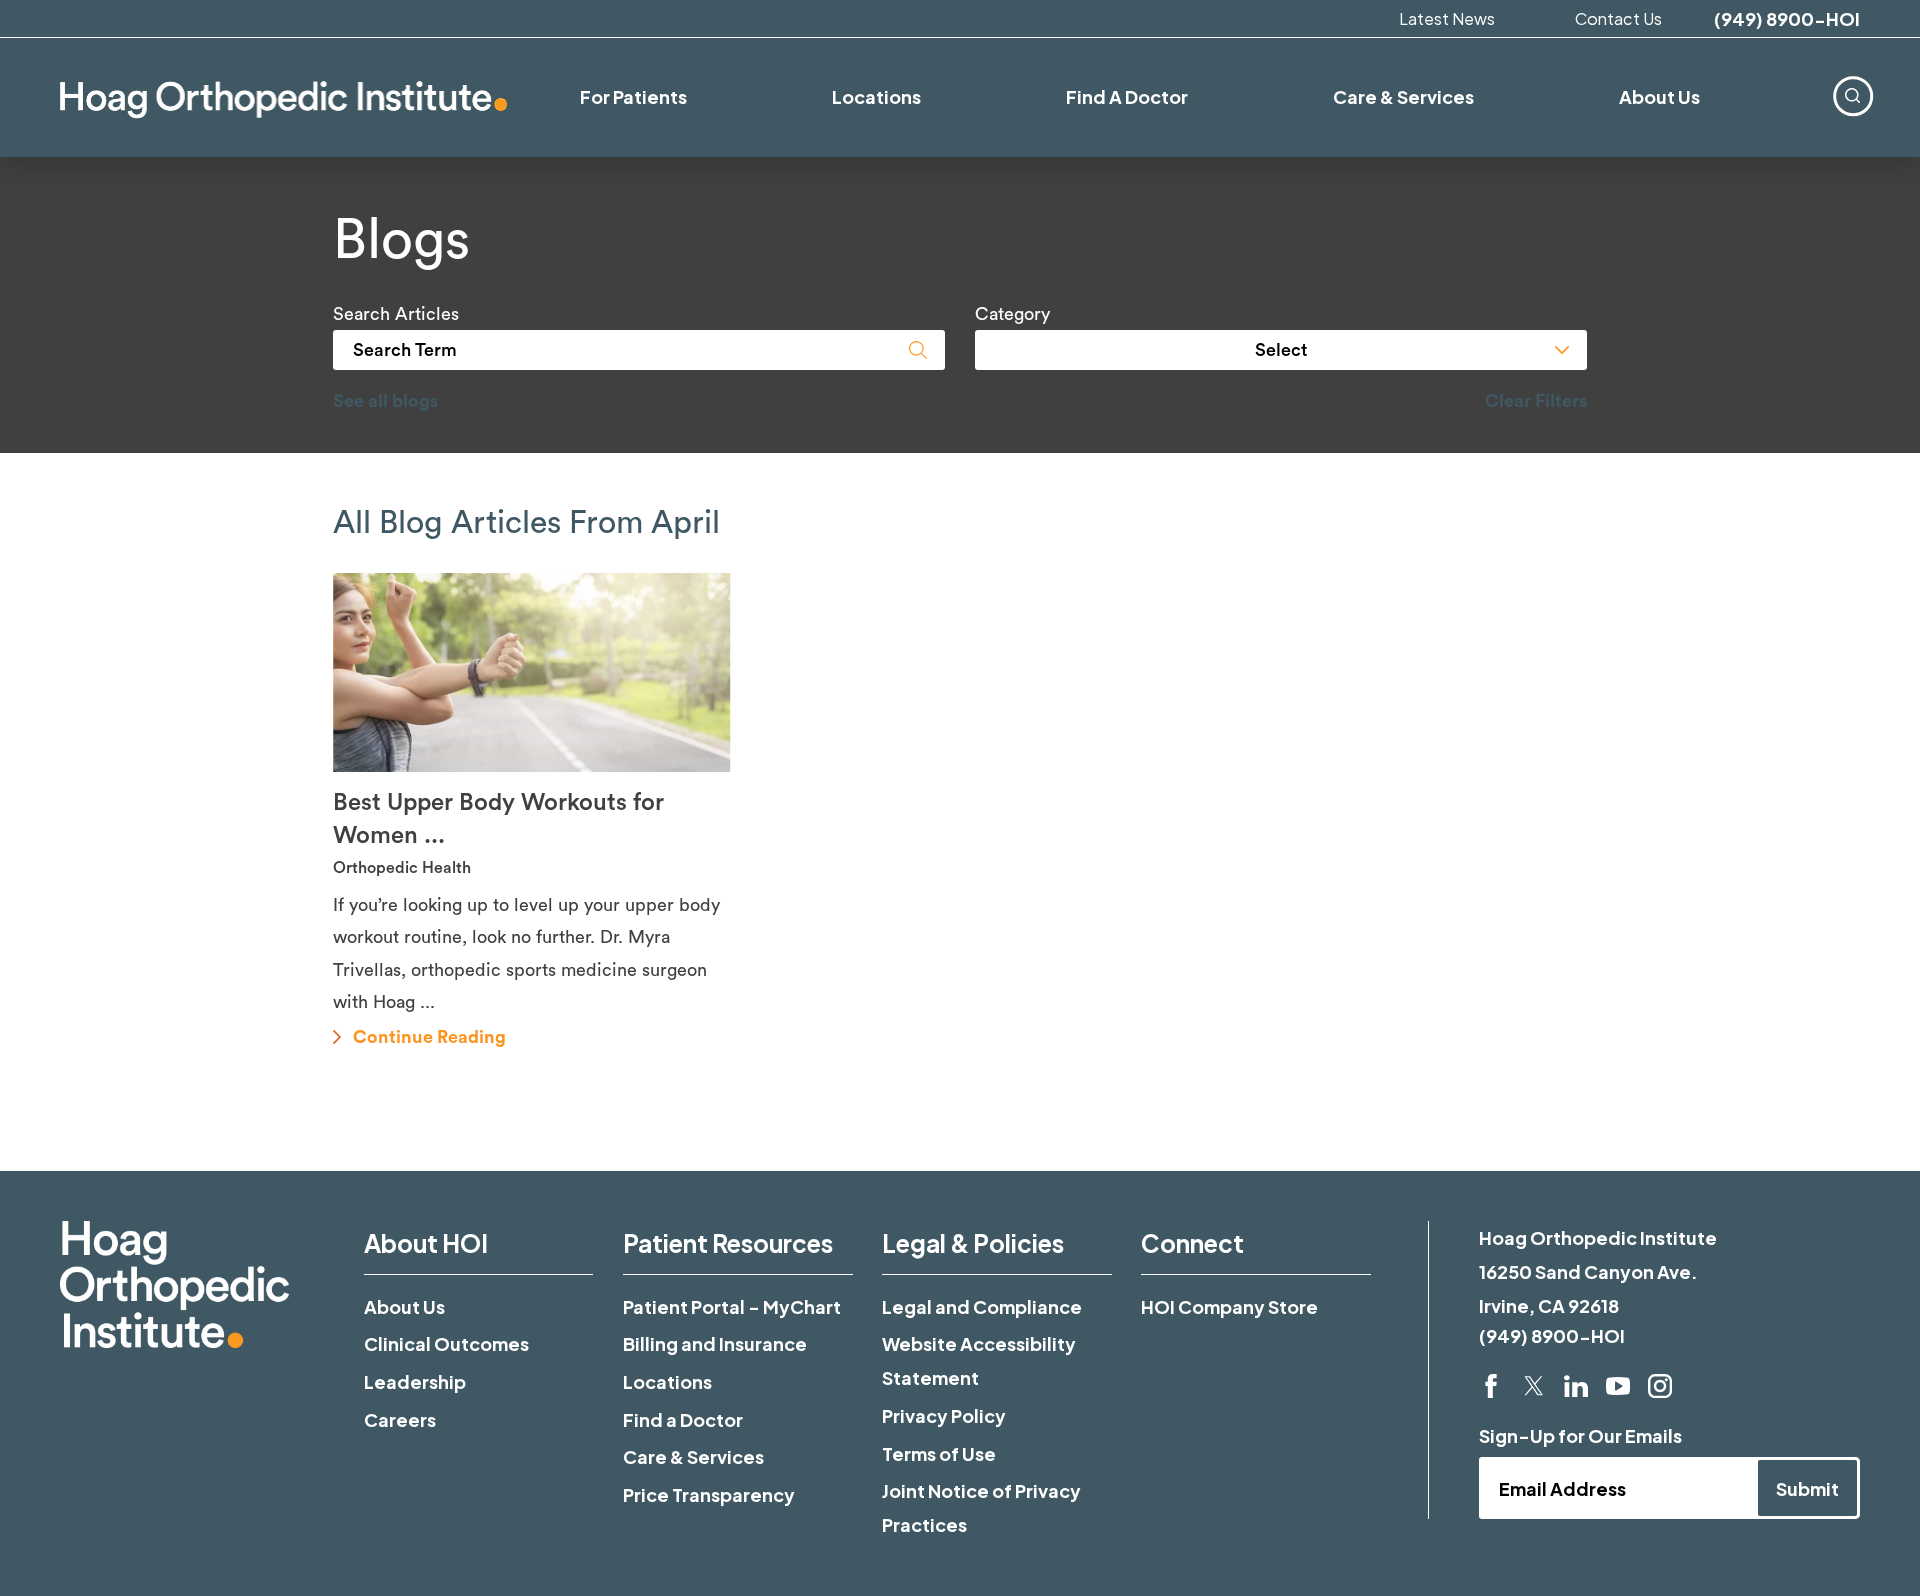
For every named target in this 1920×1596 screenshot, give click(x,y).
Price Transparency (709, 1494)
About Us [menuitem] (1659, 96)
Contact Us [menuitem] (1618, 18)
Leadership (415, 1381)
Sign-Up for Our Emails (1580, 1435)
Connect (1192, 1243)
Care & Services (693, 1456)
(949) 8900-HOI (1787, 19)
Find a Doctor (683, 1419)
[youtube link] (1618, 1386)
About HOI (426, 1243)
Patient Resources (728, 1243)
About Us (404, 1306)
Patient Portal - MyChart (732, 1306)
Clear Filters (1536, 401)
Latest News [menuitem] (1447, 18)
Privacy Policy (944, 1415)
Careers (400, 1419)
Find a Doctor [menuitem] (1127, 96)
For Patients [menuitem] (633, 96)
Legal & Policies (973, 1243)
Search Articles (396, 314)
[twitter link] (1534, 1386)
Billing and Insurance (715, 1343)
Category (1012, 314)
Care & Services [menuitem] (1403, 96)
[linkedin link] (1576, 1386)
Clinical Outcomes (446, 1343)
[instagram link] (1660, 1386)
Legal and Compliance (982, 1306)
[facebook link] (1491, 1386)
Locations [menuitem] (876, 96)
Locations (667, 1381)
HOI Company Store (1229, 1306)
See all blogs (385, 401)
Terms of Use (939, 1453)
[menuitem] (1852, 95)
